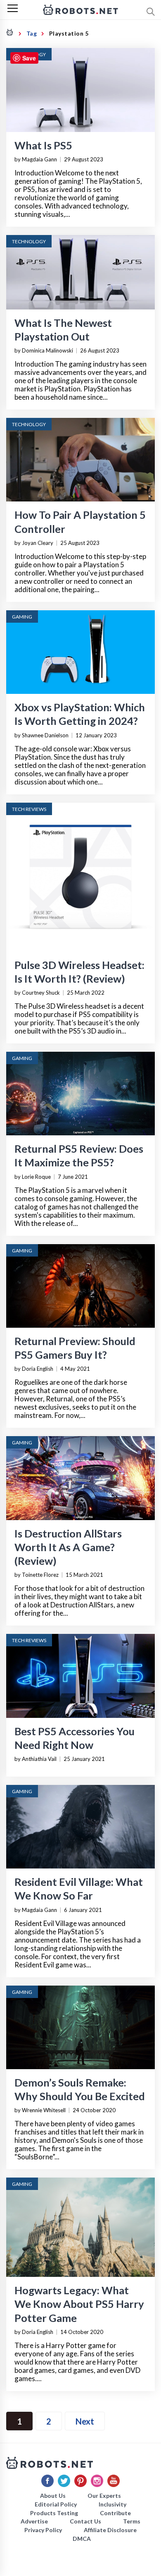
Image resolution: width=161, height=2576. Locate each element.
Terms (132, 2521)
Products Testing (54, 2513)
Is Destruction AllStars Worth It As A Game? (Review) (68, 1547)
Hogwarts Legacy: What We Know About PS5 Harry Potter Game (79, 2304)
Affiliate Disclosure (110, 2530)
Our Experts (104, 2496)
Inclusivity (112, 2504)
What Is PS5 (43, 145)
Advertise (34, 2521)
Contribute (115, 2513)
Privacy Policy (43, 2530)
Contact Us (85, 2521)
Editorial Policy (56, 2504)
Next (85, 2421)
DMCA (82, 2539)
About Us (53, 2496)
